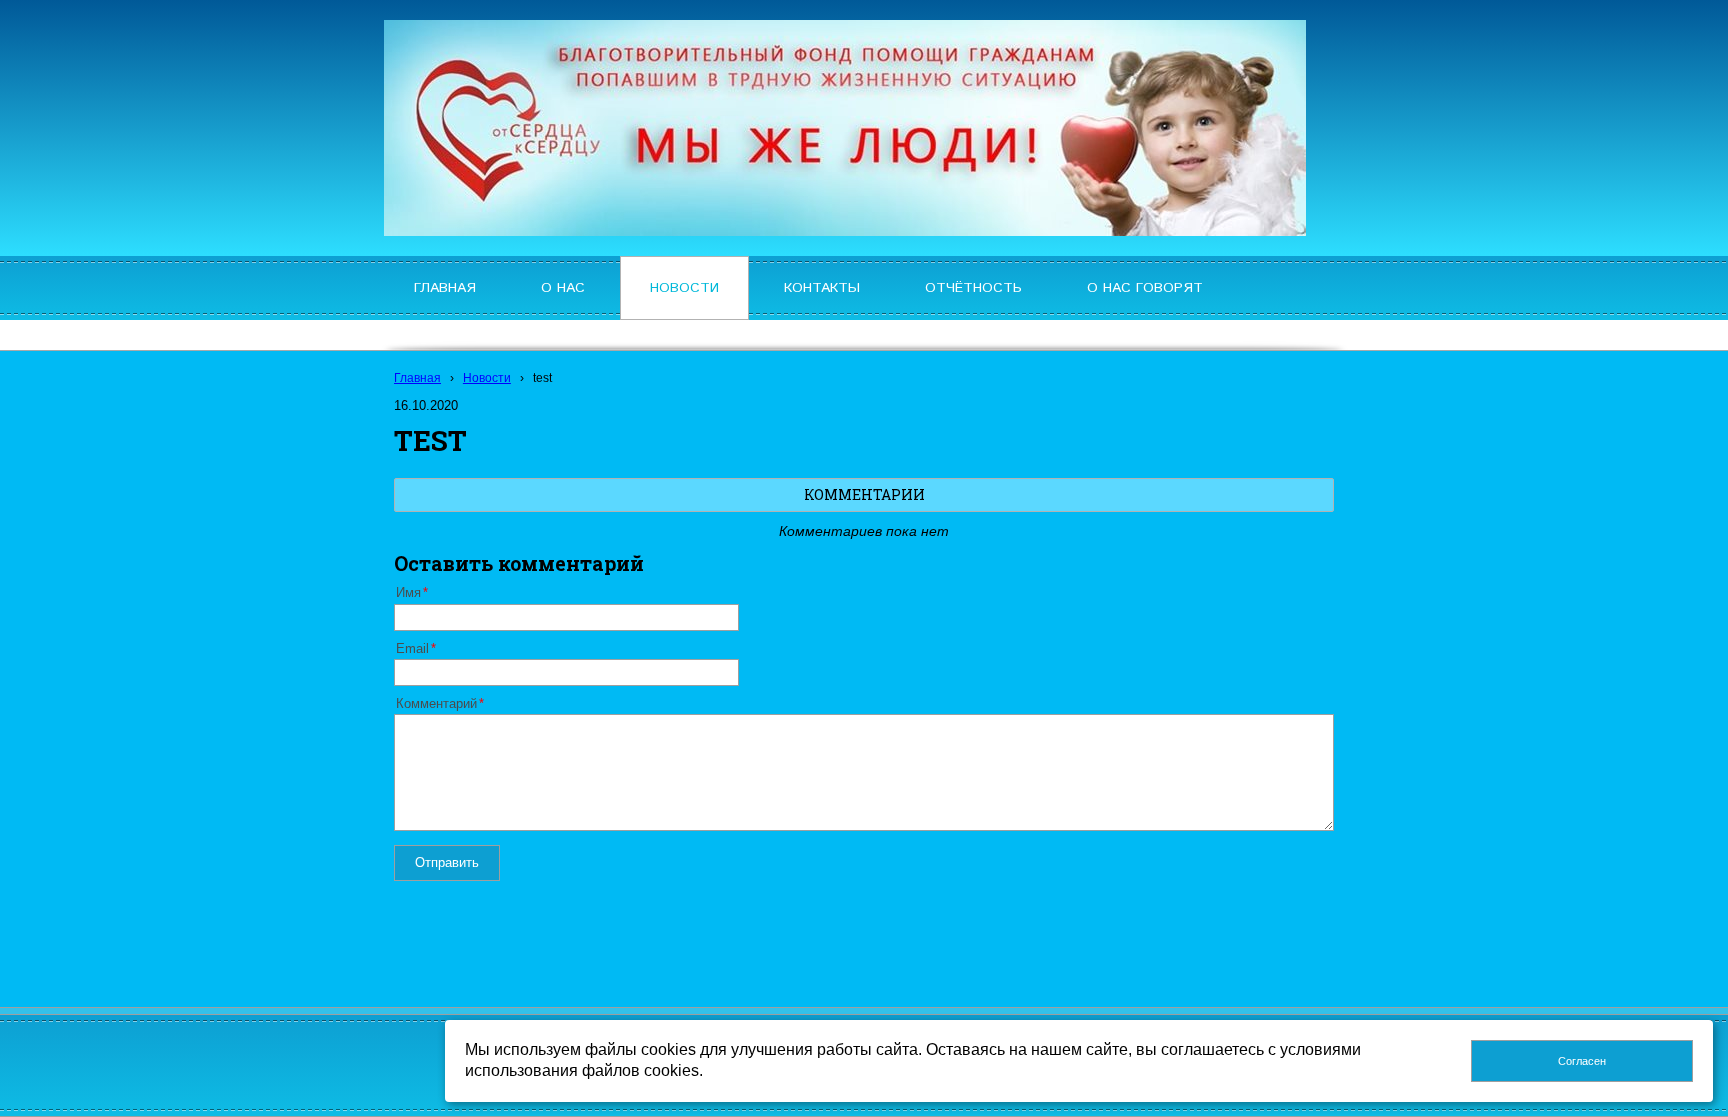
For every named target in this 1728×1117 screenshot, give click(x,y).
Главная (417, 378)
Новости (487, 378)
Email (412, 649)
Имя (408, 593)
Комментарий (436, 704)
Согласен (1582, 1061)
